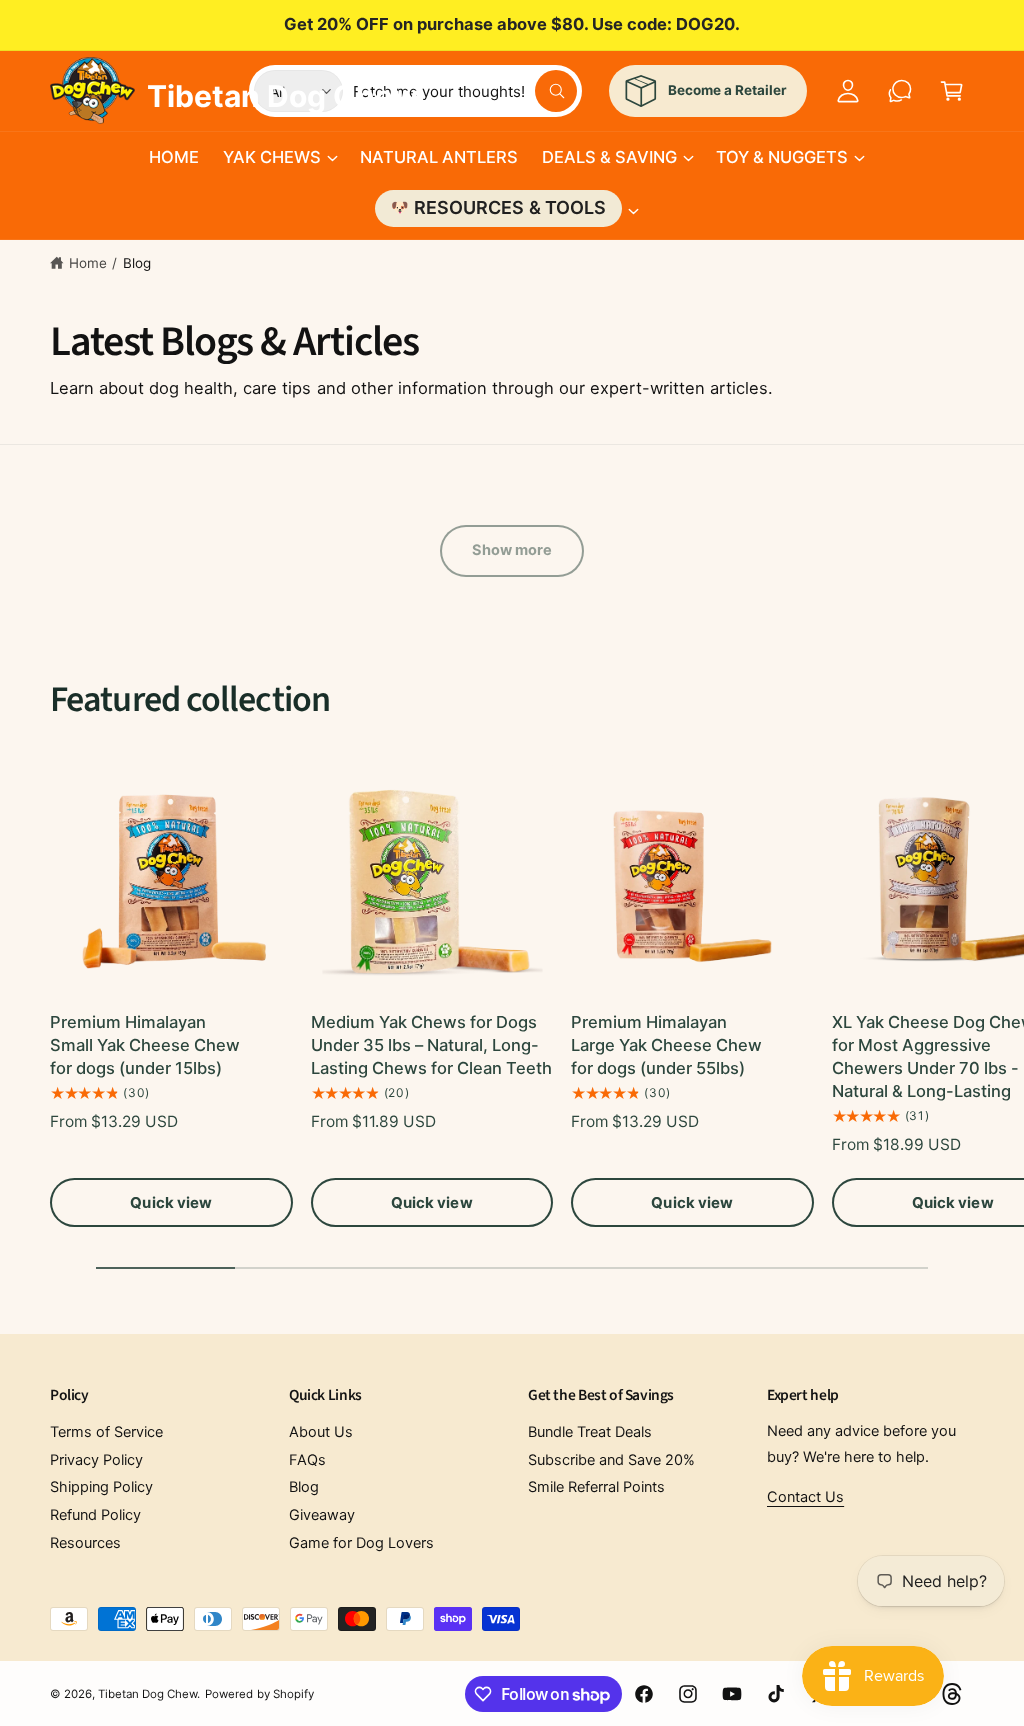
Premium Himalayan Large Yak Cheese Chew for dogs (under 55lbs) (666, 1045)
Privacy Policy (96, 1460)
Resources (85, 1543)
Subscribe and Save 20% (611, 1460)
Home (88, 263)
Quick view (171, 1202)
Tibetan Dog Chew (147, 1694)
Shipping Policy (101, 1487)
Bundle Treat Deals (590, 1432)
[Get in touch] (900, 91)
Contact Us (805, 1497)
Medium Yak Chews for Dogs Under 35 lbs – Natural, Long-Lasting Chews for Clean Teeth (431, 1045)
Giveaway (322, 1515)
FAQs (307, 1460)
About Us (321, 1432)
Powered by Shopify (259, 1694)
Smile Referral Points (596, 1487)
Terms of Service (106, 1432)
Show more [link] (512, 550)
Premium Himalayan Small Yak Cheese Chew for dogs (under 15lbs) (145, 1045)
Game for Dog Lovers (361, 1543)
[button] (279, 157)
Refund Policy (95, 1515)
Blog (137, 263)
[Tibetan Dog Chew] (93, 87)
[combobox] (465, 91)
